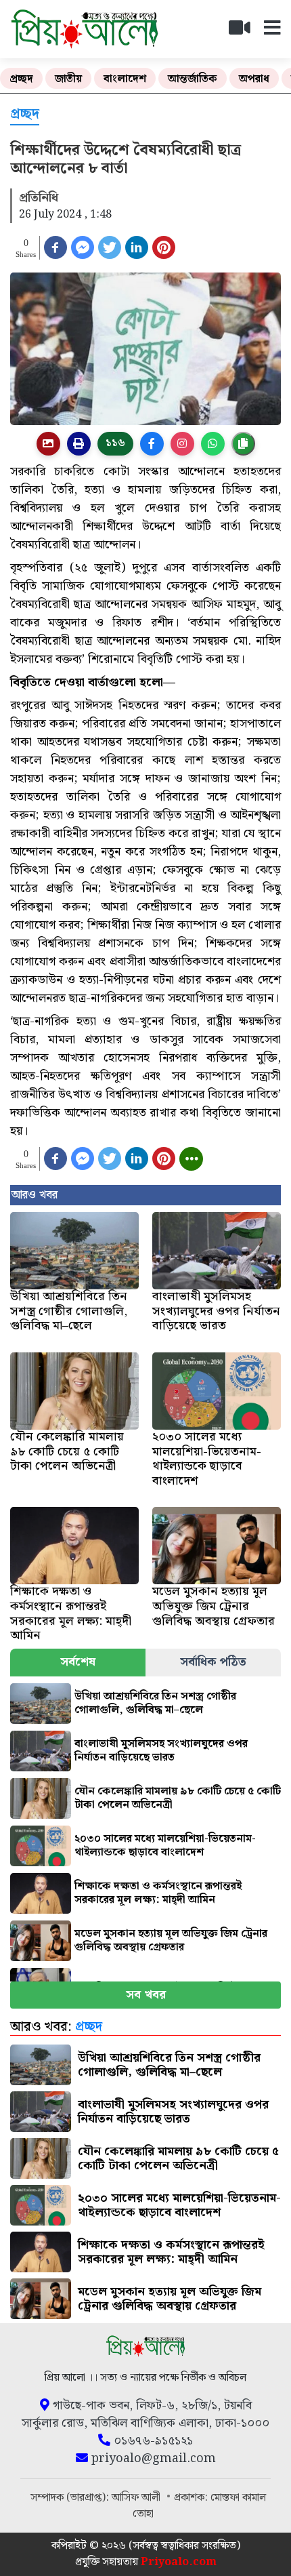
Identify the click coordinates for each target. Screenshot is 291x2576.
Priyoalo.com (179, 2562)
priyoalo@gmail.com (152, 2459)
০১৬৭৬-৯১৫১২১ (152, 2441)
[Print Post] (48, 444)
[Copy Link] (243, 444)
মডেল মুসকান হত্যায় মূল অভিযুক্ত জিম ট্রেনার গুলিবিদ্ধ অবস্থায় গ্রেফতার (171, 1940)
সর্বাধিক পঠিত (213, 1662)
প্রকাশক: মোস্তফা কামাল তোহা (200, 2506)
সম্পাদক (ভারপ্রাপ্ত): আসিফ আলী (97, 2498)
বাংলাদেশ (125, 79)
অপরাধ (254, 79)
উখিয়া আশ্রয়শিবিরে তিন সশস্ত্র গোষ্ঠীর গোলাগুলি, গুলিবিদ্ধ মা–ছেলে (155, 1703)
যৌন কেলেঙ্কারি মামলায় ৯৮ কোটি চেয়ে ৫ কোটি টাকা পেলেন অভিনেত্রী (178, 1798)
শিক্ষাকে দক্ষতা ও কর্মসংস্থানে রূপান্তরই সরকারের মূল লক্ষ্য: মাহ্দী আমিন (158, 1893)
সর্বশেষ (78, 1662)
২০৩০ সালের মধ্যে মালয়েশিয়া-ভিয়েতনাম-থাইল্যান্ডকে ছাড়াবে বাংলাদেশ (165, 1846)
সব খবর (146, 1995)
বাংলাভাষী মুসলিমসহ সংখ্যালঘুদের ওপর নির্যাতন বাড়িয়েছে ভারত (161, 1751)
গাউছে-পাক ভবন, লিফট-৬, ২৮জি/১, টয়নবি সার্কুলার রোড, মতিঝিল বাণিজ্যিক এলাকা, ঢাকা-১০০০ (145, 2415)
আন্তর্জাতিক (193, 79)
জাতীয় (68, 79)
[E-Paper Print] (79, 444)
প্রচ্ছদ (21, 79)
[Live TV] (245, 32)
